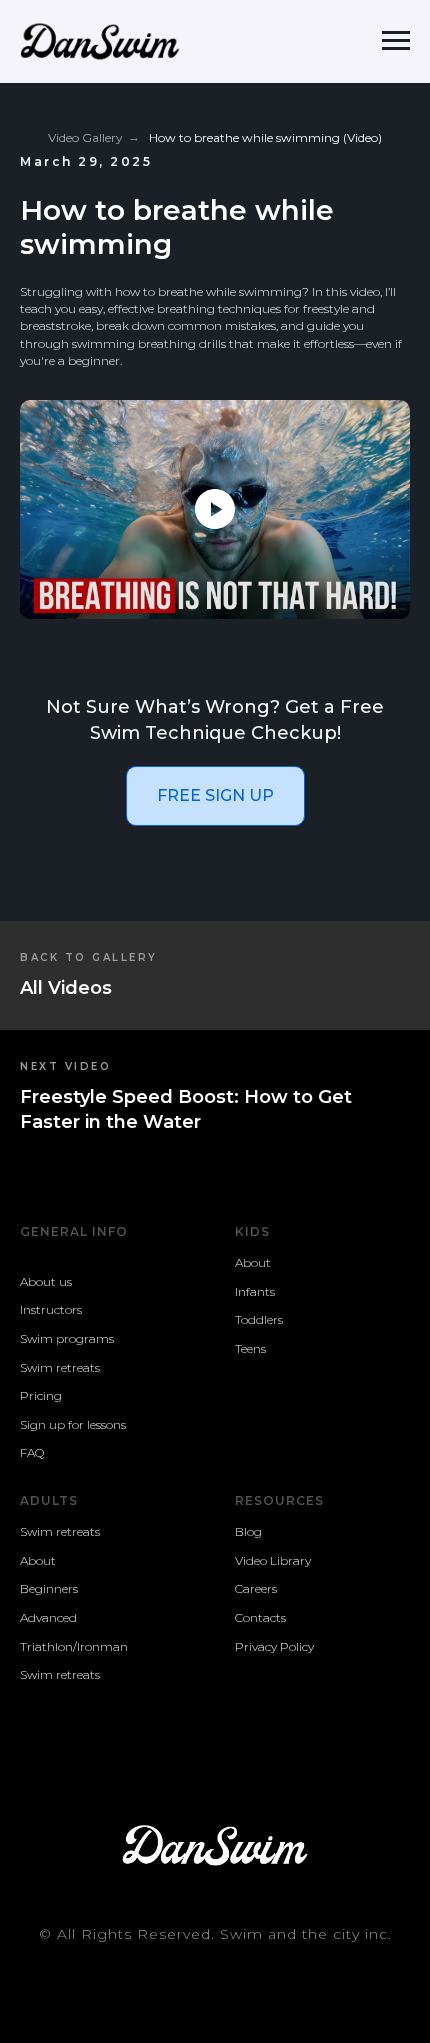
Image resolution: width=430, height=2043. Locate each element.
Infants (255, 1291)
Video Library (273, 1560)
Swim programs (67, 1338)
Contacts (260, 1617)
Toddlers (259, 1319)
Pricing (41, 1395)
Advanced (48, 1617)
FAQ (32, 1452)
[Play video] (215, 509)
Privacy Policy (274, 1646)
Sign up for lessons (73, 1424)
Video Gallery (85, 137)
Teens (250, 1348)
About (253, 1262)
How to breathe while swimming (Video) (265, 137)
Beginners (49, 1588)
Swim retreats (60, 1367)
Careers (256, 1588)
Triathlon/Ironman (74, 1646)
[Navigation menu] (396, 41)
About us (46, 1281)
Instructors (51, 1309)
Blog (248, 1531)
